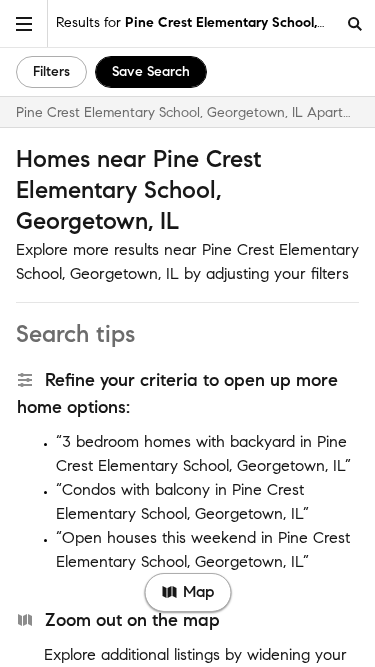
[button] (24, 23)
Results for (195, 22)
